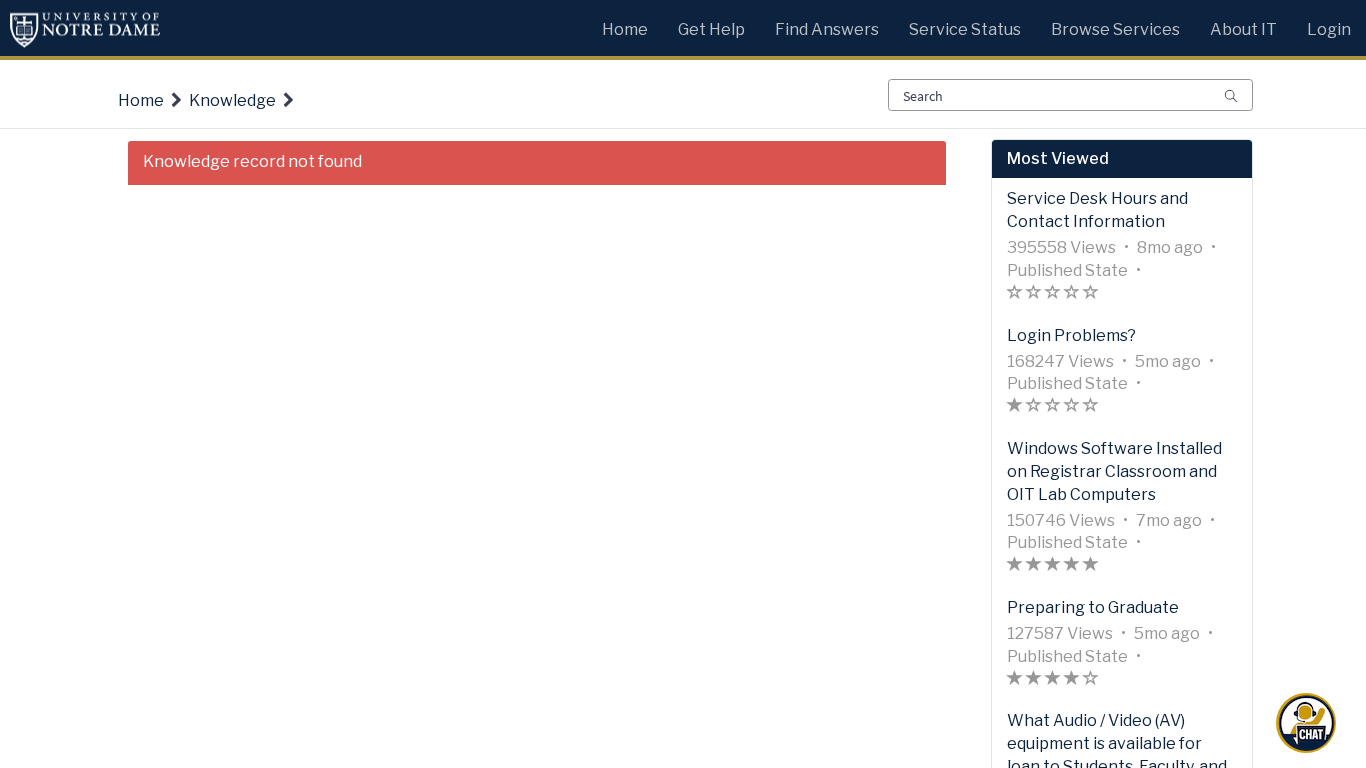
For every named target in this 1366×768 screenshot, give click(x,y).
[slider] (1053, 294)
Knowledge (232, 100)
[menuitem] (625, 25)
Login (1329, 29)
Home (141, 100)
